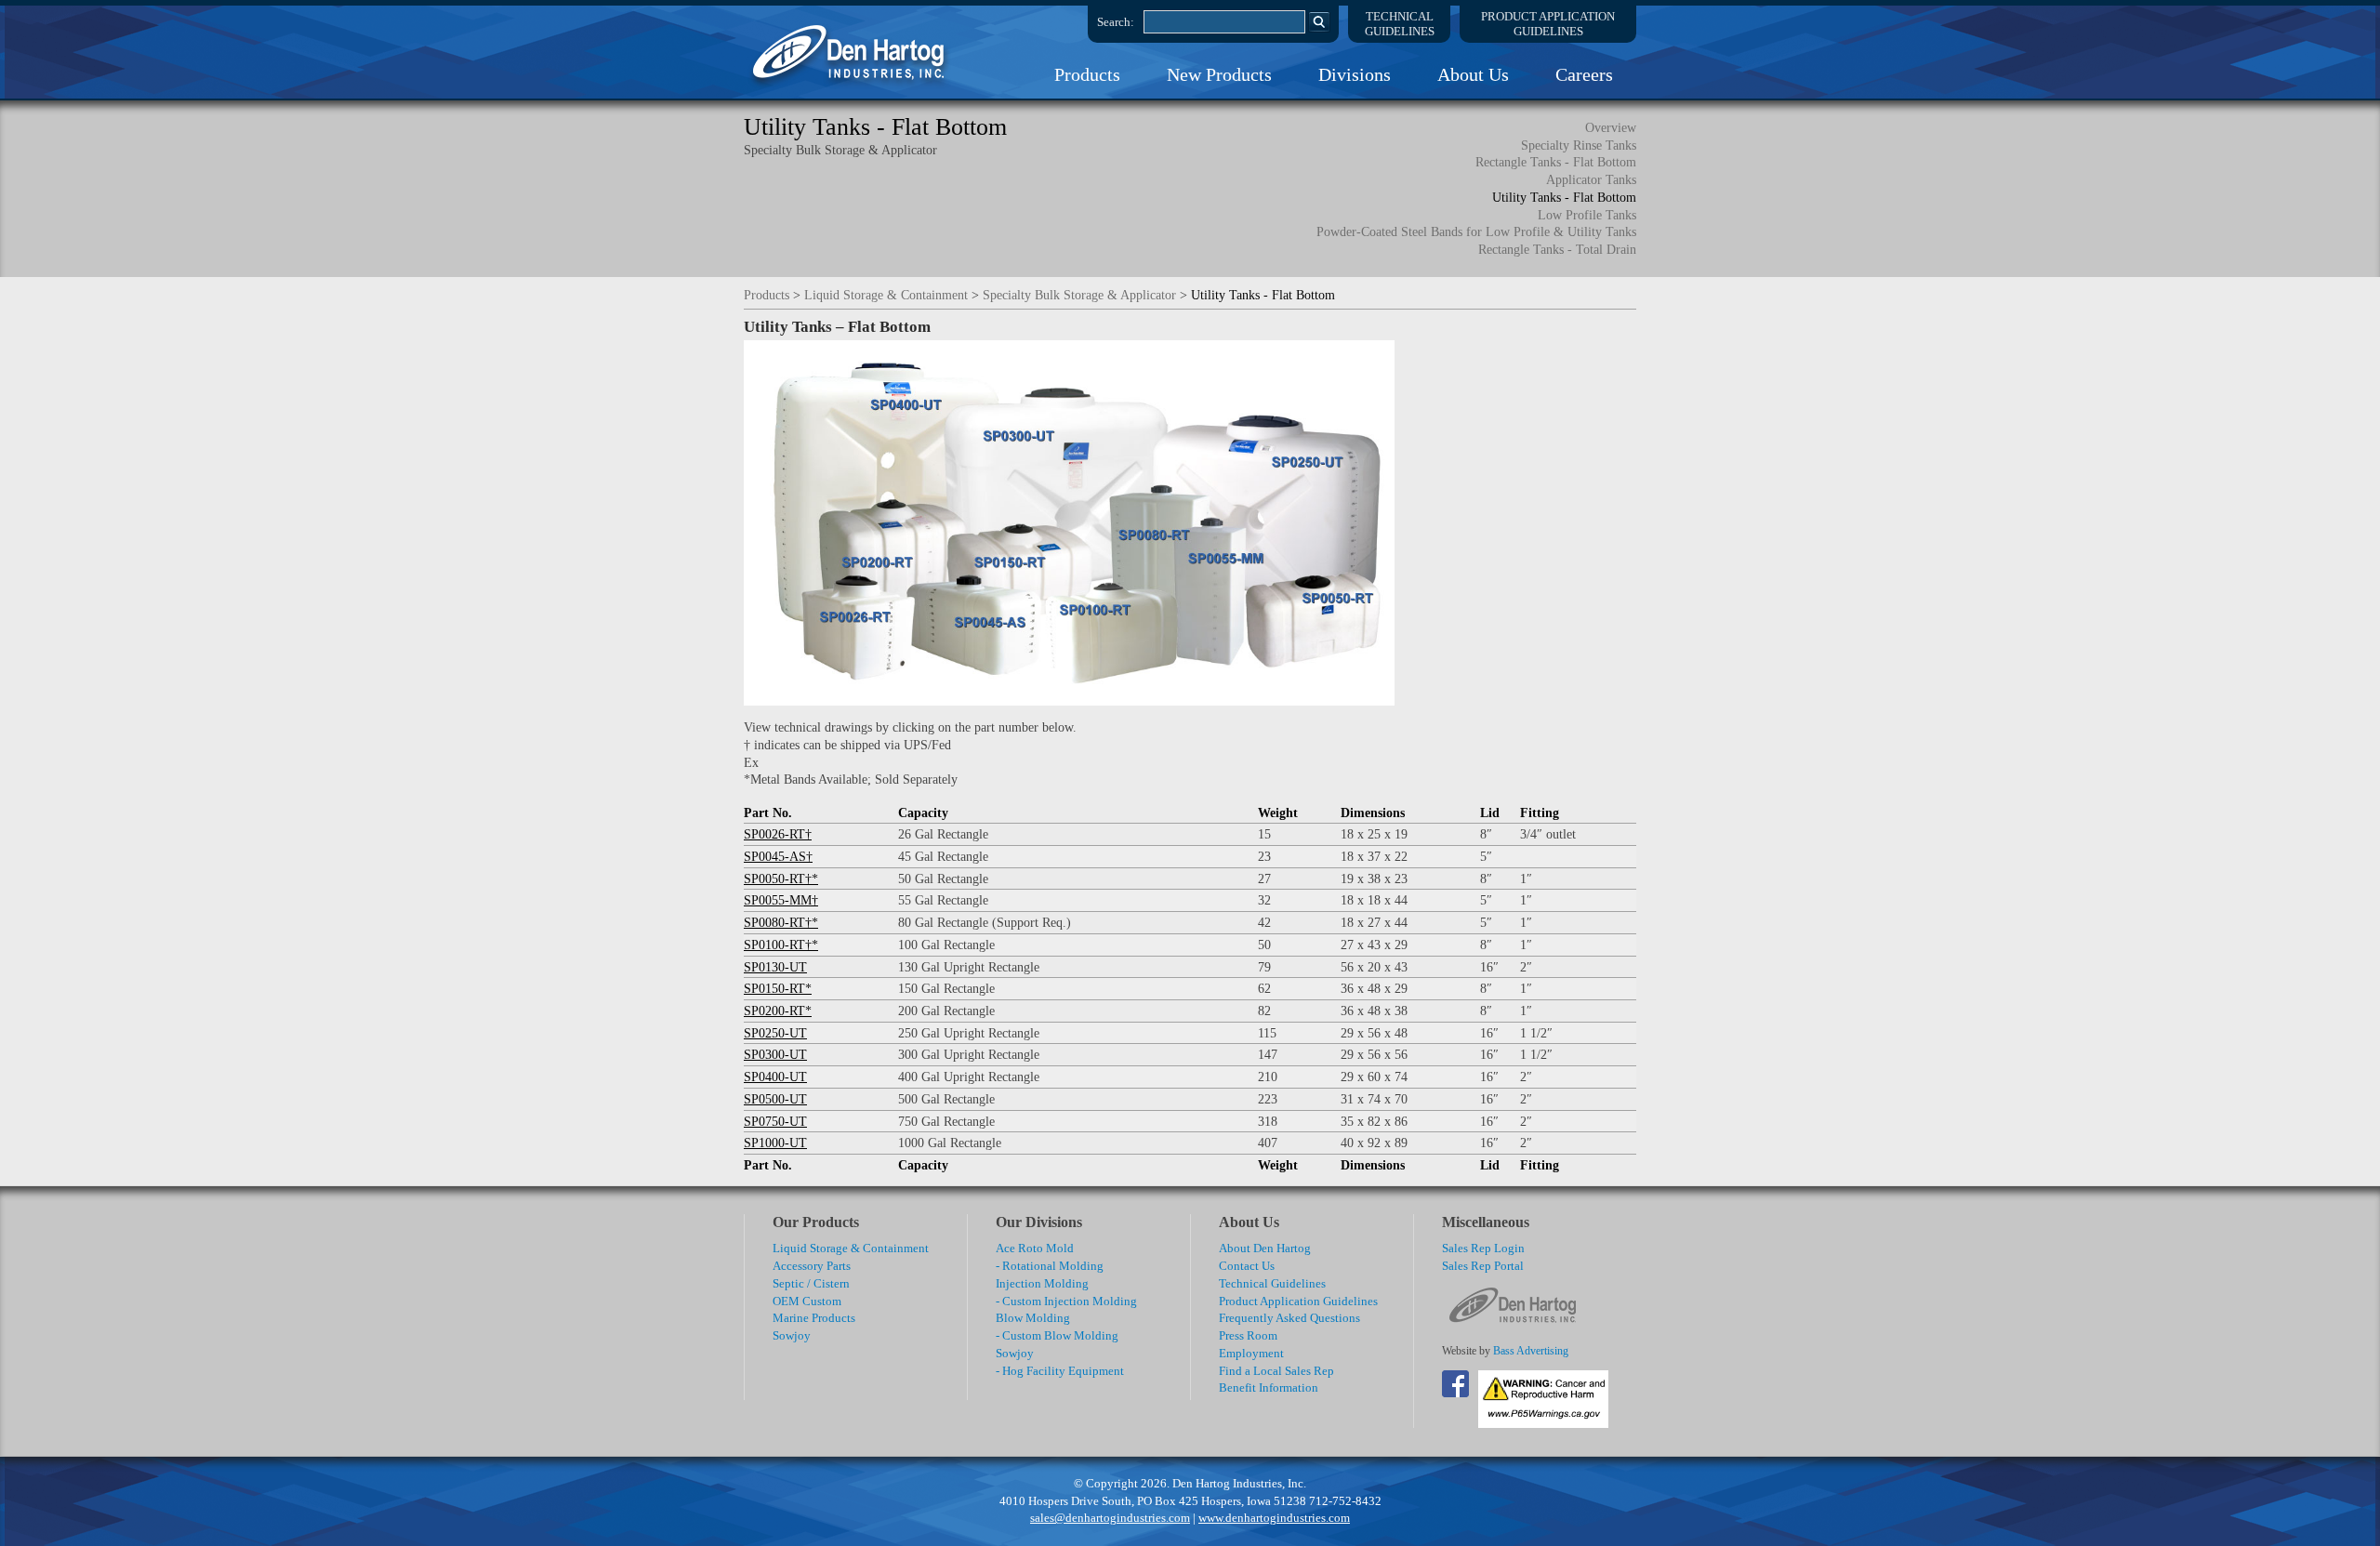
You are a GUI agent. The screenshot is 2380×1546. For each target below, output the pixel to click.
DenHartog (851, 52)
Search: (1116, 22)
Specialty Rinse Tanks (1579, 145)
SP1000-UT (775, 1143)
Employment (1251, 1353)
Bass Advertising (1531, 1351)
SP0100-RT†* (781, 945)
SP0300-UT (775, 1054)
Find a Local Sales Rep (1276, 1371)
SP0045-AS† (778, 856)
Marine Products (814, 1318)
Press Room (1248, 1335)
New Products (1219, 74)
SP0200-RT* (778, 1011)
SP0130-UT (775, 967)
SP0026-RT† (778, 834)
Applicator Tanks (1591, 179)
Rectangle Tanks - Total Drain (1557, 249)
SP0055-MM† (781, 900)
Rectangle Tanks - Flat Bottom (1556, 162)
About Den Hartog (1265, 1248)
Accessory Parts (812, 1266)
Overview (1611, 127)
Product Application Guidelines (1298, 1301)
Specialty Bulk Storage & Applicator (1079, 295)
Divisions (1355, 74)
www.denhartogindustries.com (1274, 1518)
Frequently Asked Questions (1289, 1318)
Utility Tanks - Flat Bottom (1564, 197)
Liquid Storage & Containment (886, 295)
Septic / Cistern (811, 1283)
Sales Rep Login (1483, 1248)
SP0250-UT (775, 1033)
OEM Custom (807, 1301)
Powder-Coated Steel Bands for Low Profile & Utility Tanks (1476, 231)
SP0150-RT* (778, 988)
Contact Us (1247, 1266)
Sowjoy (792, 1335)
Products (1087, 74)
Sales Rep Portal (1483, 1266)
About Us (1473, 74)
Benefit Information (1269, 1387)
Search (1319, 21)
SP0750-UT (775, 1121)
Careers (1584, 74)
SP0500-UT (775, 1099)
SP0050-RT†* (781, 879)
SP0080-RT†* (781, 922)
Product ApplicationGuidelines (1548, 24)
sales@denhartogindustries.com (1110, 1518)
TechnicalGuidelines (1400, 24)
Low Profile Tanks (1587, 215)
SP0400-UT (775, 1077)
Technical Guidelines (1272, 1283)
